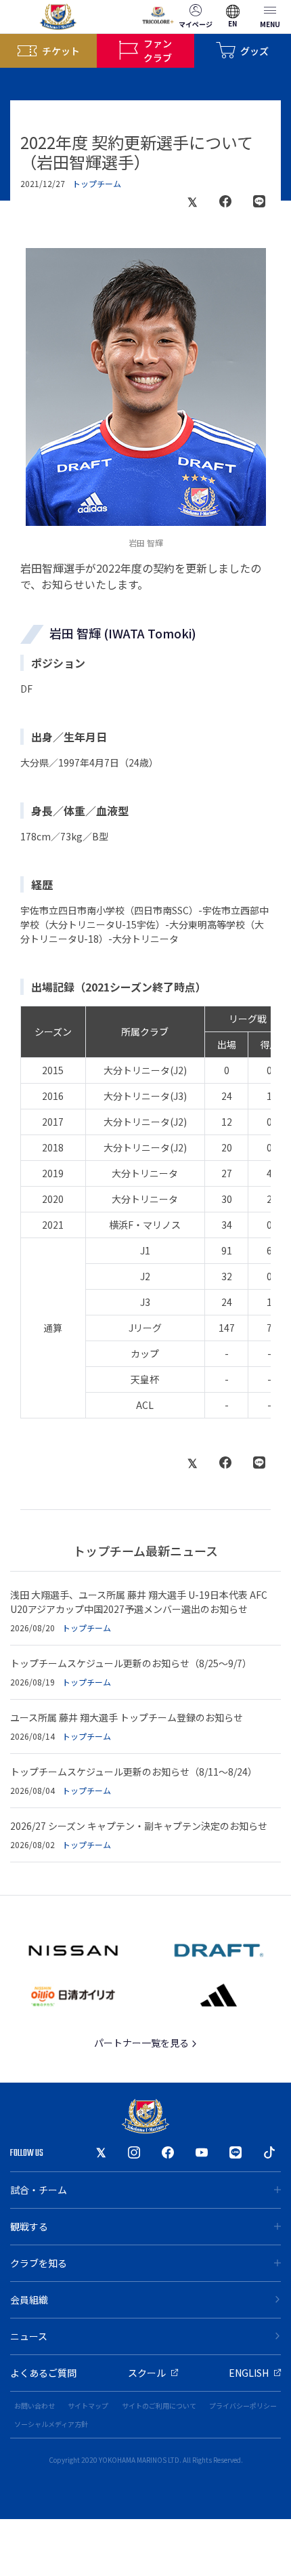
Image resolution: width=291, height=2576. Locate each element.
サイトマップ (88, 2406)
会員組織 (29, 2299)
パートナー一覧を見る (142, 2043)
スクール (147, 2373)
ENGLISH (249, 2373)
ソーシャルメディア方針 (51, 2424)
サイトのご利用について (159, 2406)
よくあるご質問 (43, 2373)
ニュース (29, 2336)
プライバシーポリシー (243, 2406)
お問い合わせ (35, 2406)
